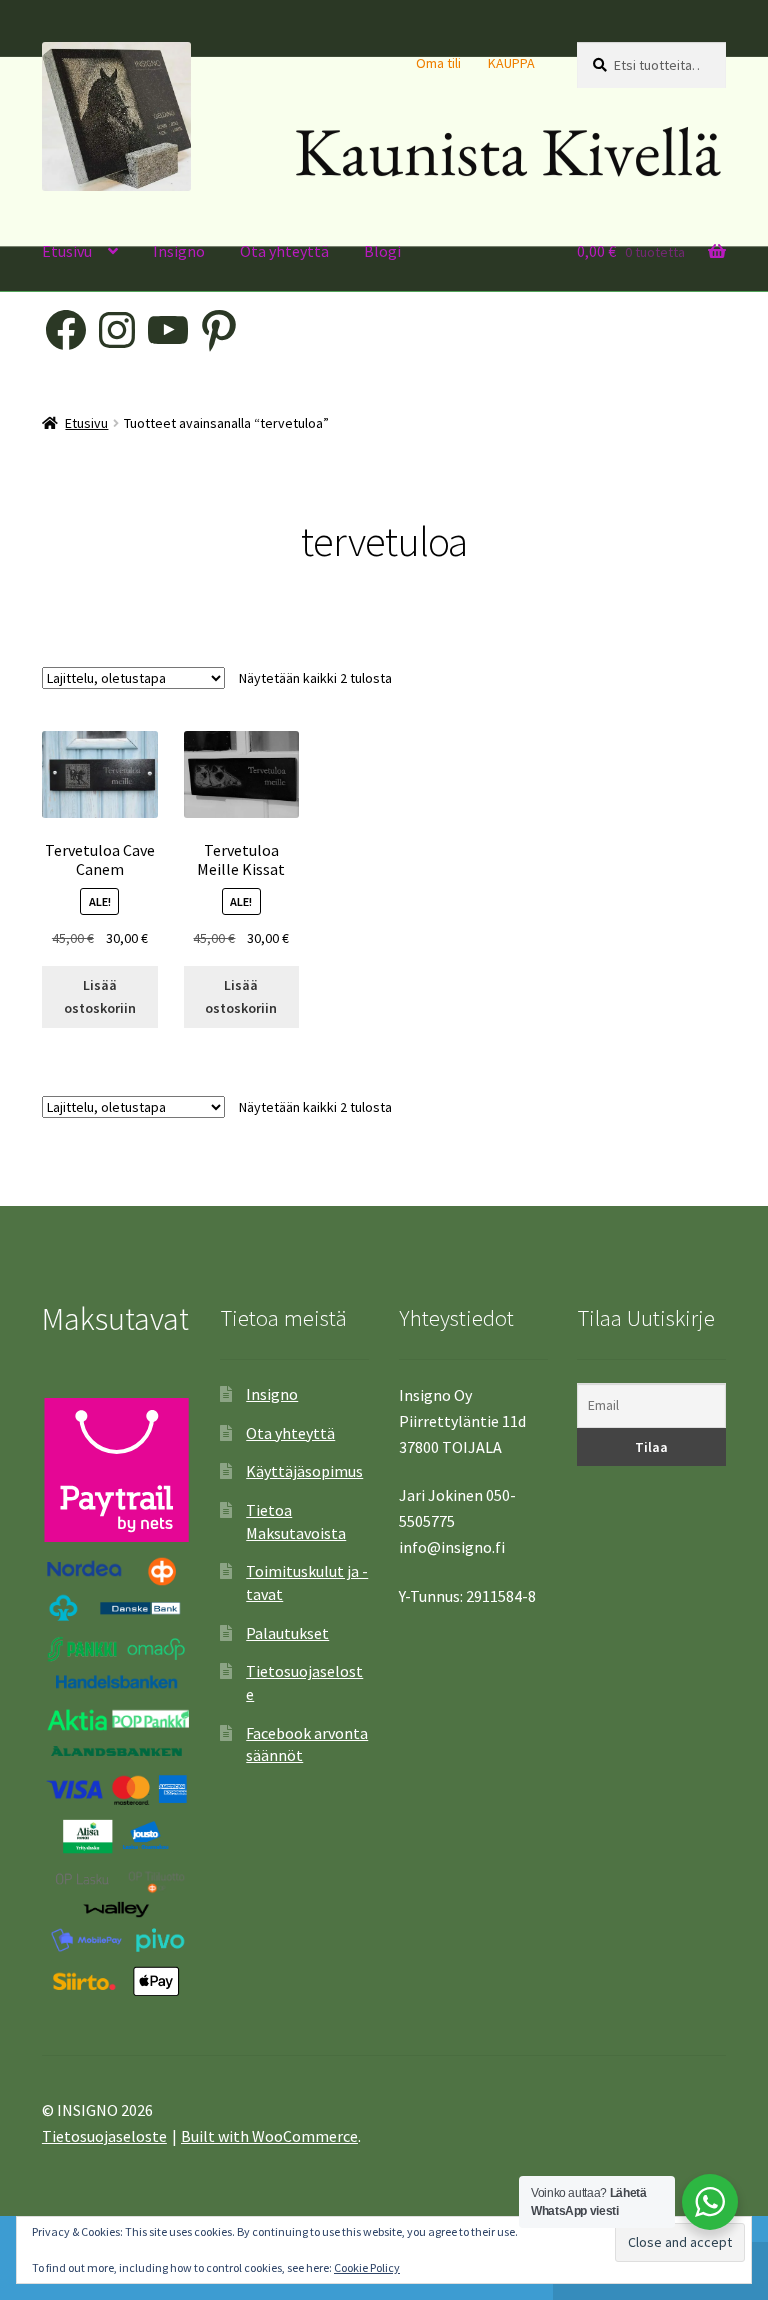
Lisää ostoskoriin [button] (100, 996)
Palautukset (287, 1633)
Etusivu (67, 251)
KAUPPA (511, 63)
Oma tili (438, 63)
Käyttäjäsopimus (304, 1471)
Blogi (382, 251)
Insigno (179, 251)
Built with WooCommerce (269, 2136)
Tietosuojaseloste (104, 2136)
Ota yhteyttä (284, 251)
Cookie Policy (367, 2267)
